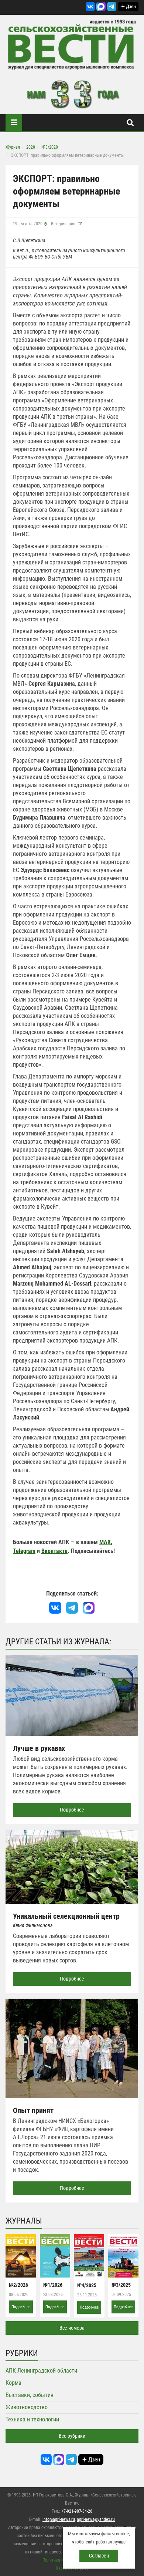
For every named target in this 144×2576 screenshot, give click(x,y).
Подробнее (72, 1810)
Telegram (24, 1551)
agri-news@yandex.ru (96, 2519)
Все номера (72, 2328)
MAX (105, 1542)
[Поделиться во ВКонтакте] (55, 1608)
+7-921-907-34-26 (77, 2511)
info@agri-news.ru (59, 2519)
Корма (13, 2383)
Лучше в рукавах (39, 1748)
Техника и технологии (32, 2419)
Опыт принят (33, 2110)
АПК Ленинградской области (41, 2371)
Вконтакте (54, 1551)
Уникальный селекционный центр (66, 1916)
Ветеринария (63, 224)
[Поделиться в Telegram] (72, 1608)
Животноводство (27, 2407)
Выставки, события (30, 2395)
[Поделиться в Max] (88, 1608)
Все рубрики (72, 2436)
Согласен (99, 2556)
